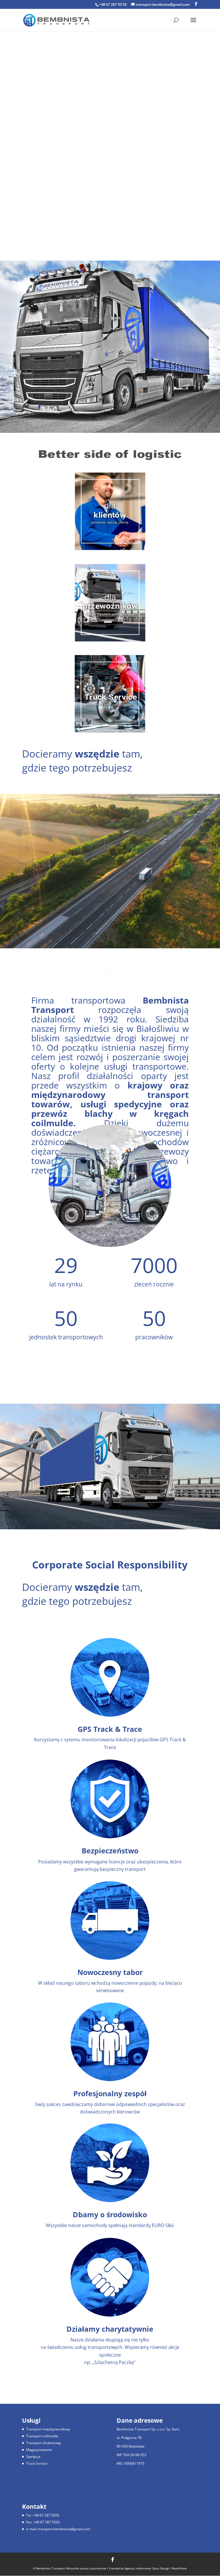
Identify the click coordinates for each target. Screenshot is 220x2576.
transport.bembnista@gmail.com (64, 2529)
